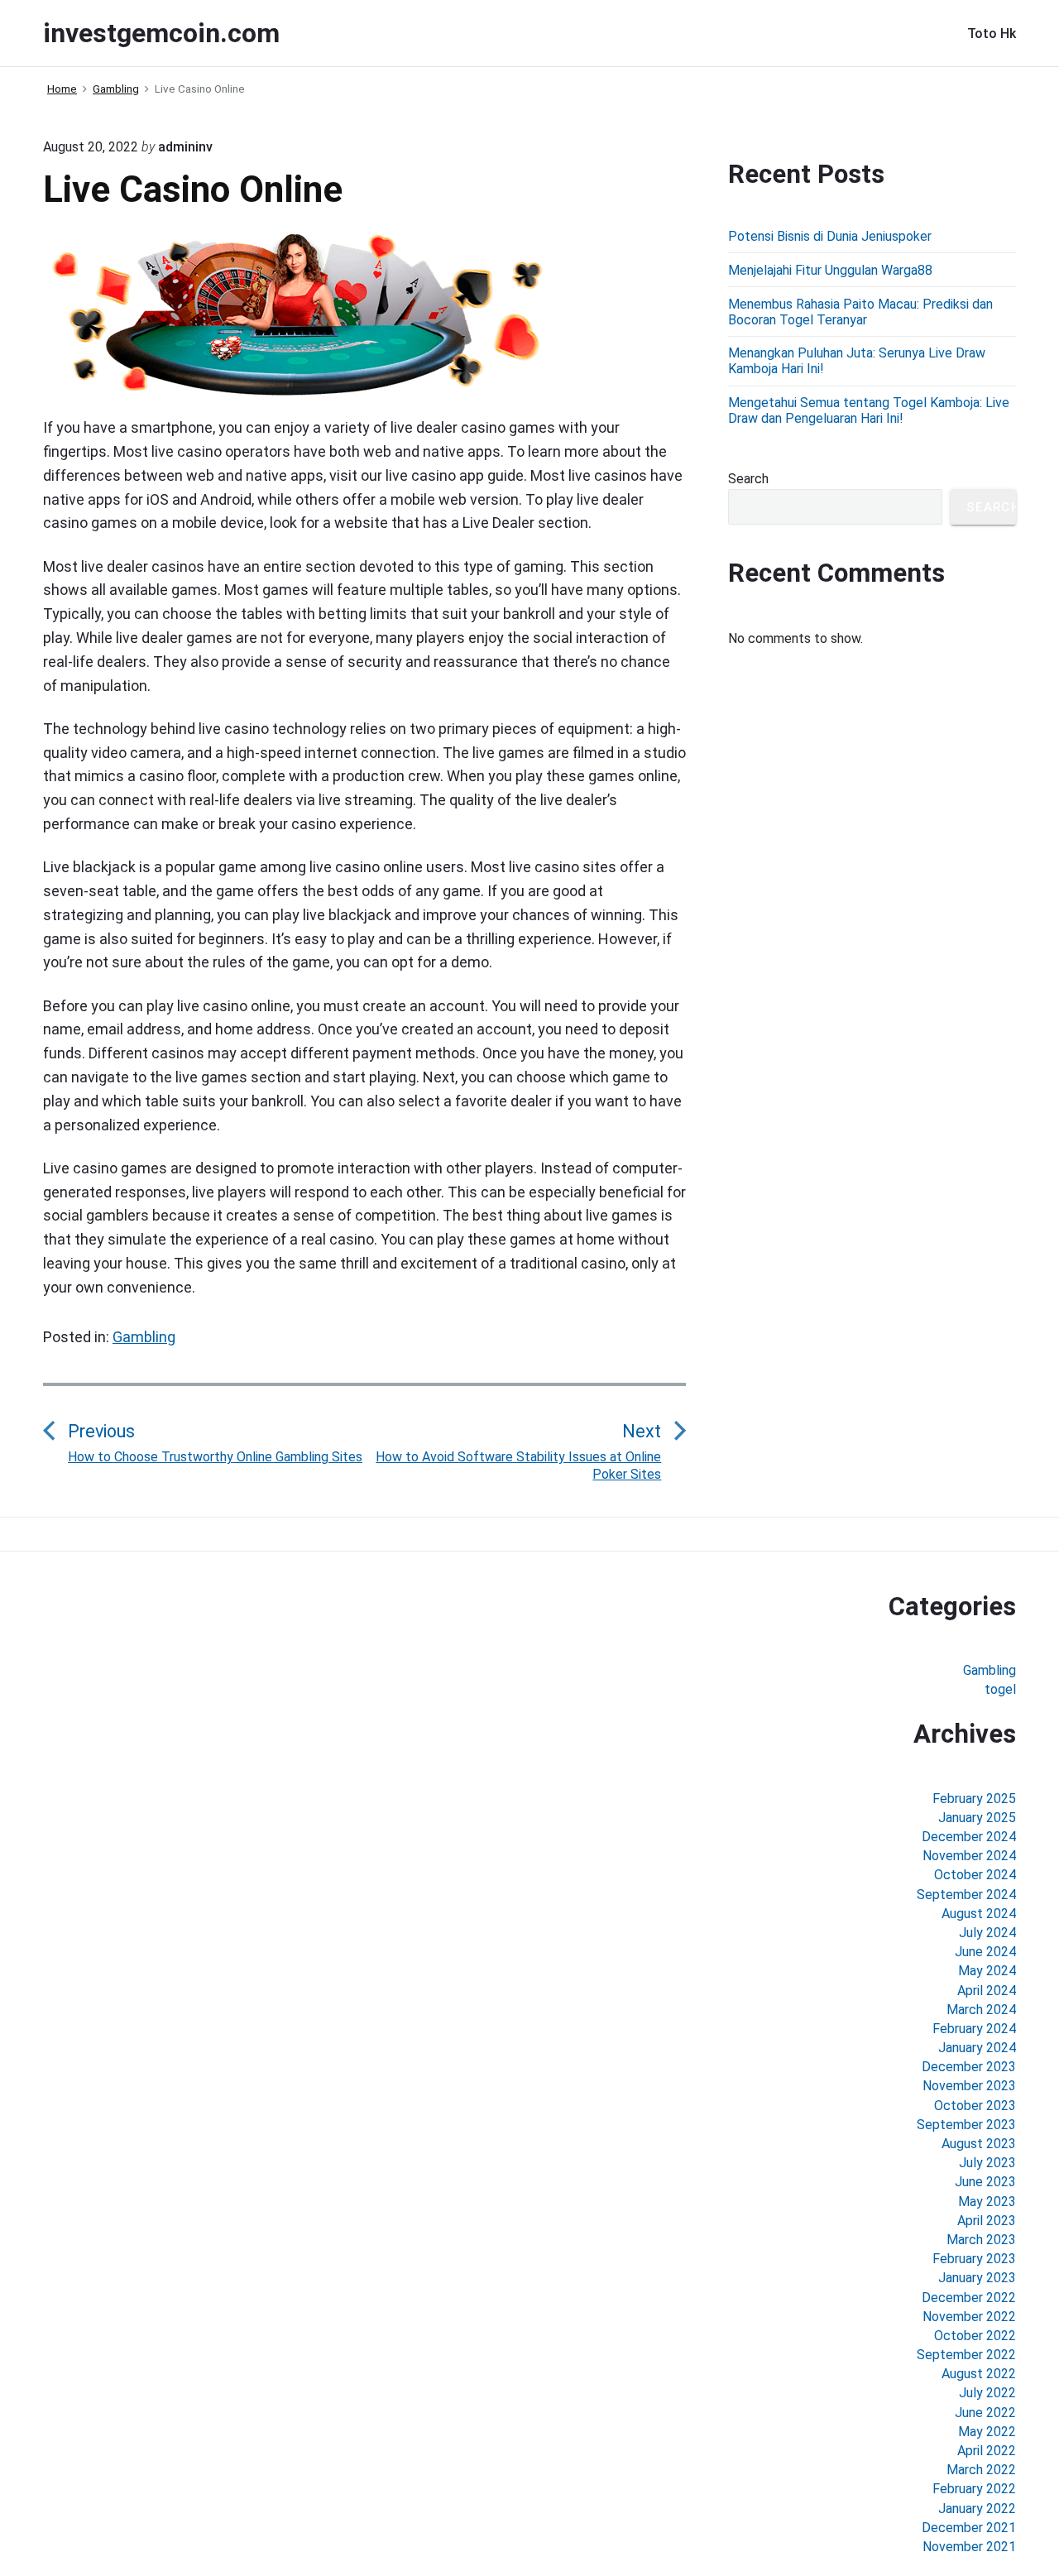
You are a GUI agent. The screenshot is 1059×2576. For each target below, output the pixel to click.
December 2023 (969, 2067)
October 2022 (975, 2336)
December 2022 (969, 2298)
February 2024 (974, 2029)
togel (1000, 1689)
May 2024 (987, 1971)
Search (748, 479)
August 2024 (979, 1914)
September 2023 (966, 2125)
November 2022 (969, 2317)
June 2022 (985, 2413)
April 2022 (987, 2451)
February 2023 (974, 2259)
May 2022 (987, 2432)
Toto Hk (992, 34)
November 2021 (969, 2547)
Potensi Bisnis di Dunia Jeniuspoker (830, 236)
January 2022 (977, 2509)
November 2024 (969, 1856)
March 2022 (981, 2470)
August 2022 (979, 2374)
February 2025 (974, 1799)
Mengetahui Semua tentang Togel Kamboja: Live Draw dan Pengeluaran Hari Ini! (869, 410)
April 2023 (987, 2221)
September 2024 (966, 1895)
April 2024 (987, 1991)
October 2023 (975, 2106)
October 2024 (975, 1875)
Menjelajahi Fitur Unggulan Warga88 (830, 270)
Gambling (144, 1337)
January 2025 (977, 1818)
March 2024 (981, 2010)
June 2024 (985, 1952)
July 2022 (987, 2393)
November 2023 (969, 2086)
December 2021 (969, 2528)
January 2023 (977, 2278)
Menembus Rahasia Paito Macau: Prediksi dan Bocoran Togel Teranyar (860, 312)
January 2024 (977, 2048)
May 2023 (987, 2202)
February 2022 (974, 2489)
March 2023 (981, 2240)
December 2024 (969, 1837)
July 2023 (987, 2163)
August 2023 (979, 2144)
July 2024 (987, 1933)
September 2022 (966, 2355)
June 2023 (985, 2182)
